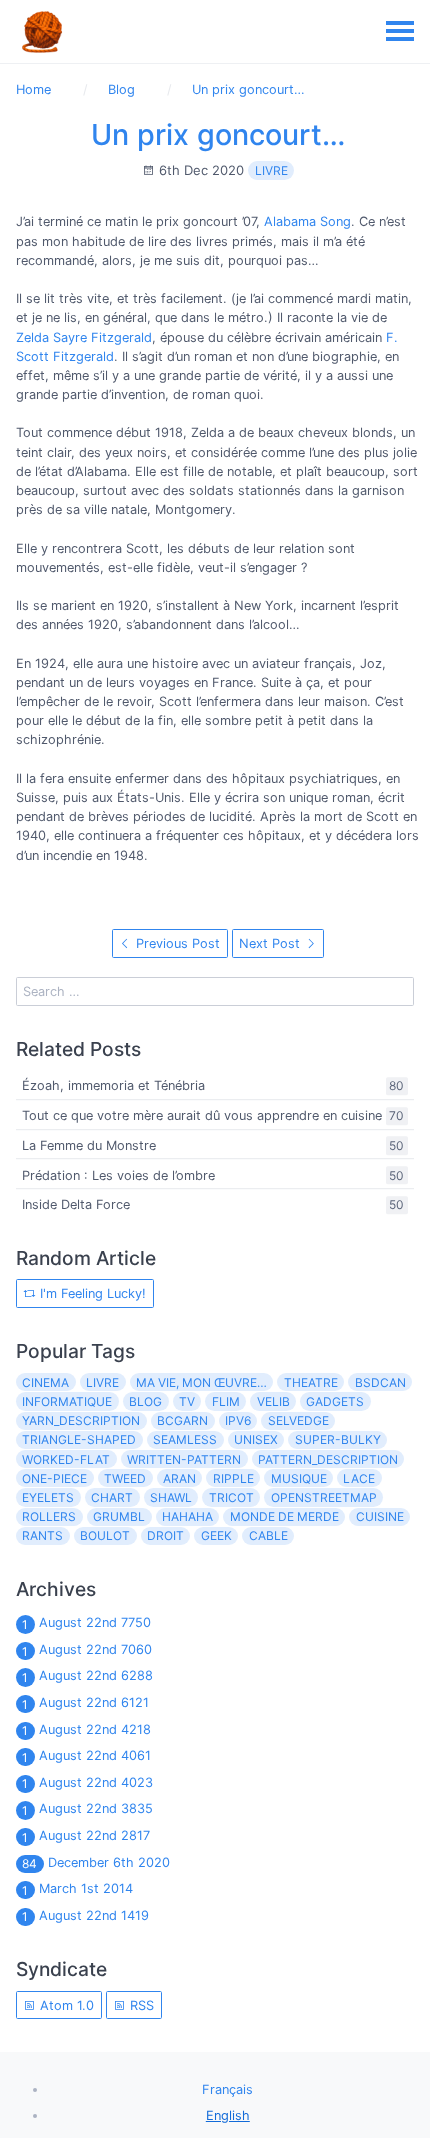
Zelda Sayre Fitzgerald (84, 337)
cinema (45, 1382)
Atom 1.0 (65, 2005)
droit (165, 1535)
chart (112, 1497)
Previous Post (176, 943)
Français (227, 2089)
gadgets (335, 1401)
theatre (311, 1382)
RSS (140, 2005)
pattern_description (328, 1459)
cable (268, 1535)
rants (42, 1535)
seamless (185, 1439)
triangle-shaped (79, 1439)
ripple (233, 1478)
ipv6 (238, 1420)
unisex (256, 1439)
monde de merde (284, 1516)
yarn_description (81, 1420)
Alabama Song (307, 221)
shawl (171, 1497)
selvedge (298, 1420)
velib (273, 1401)
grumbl (119, 1516)
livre (271, 170)
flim (226, 1401)
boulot (105, 1535)
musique (299, 1478)
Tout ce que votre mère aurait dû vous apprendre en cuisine (202, 1115)
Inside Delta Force (76, 1205)
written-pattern (184, 1459)
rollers (49, 1516)
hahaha (187, 1516)
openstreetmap (324, 1497)
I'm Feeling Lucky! (91, 1293)
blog (145, 1401)
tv (187, 1401)
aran (179, 1478)
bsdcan (380, 1382)
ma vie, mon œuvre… (201, 1382)
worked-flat (66, 1459)
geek (216, 1535)
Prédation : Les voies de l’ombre (118, 1175)
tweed (125, 1478)
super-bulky (338, 1439)
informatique (67, 1401)
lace (359, 1478)
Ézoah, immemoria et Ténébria (113, 1086)
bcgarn (182, 1420)
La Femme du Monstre (89, 1145)
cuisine (380, 1516)
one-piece (54, 1478)
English (228, 2115)
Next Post (271, 943)
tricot (231, 1497)
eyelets (48, 1497)
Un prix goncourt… (218, 134)
